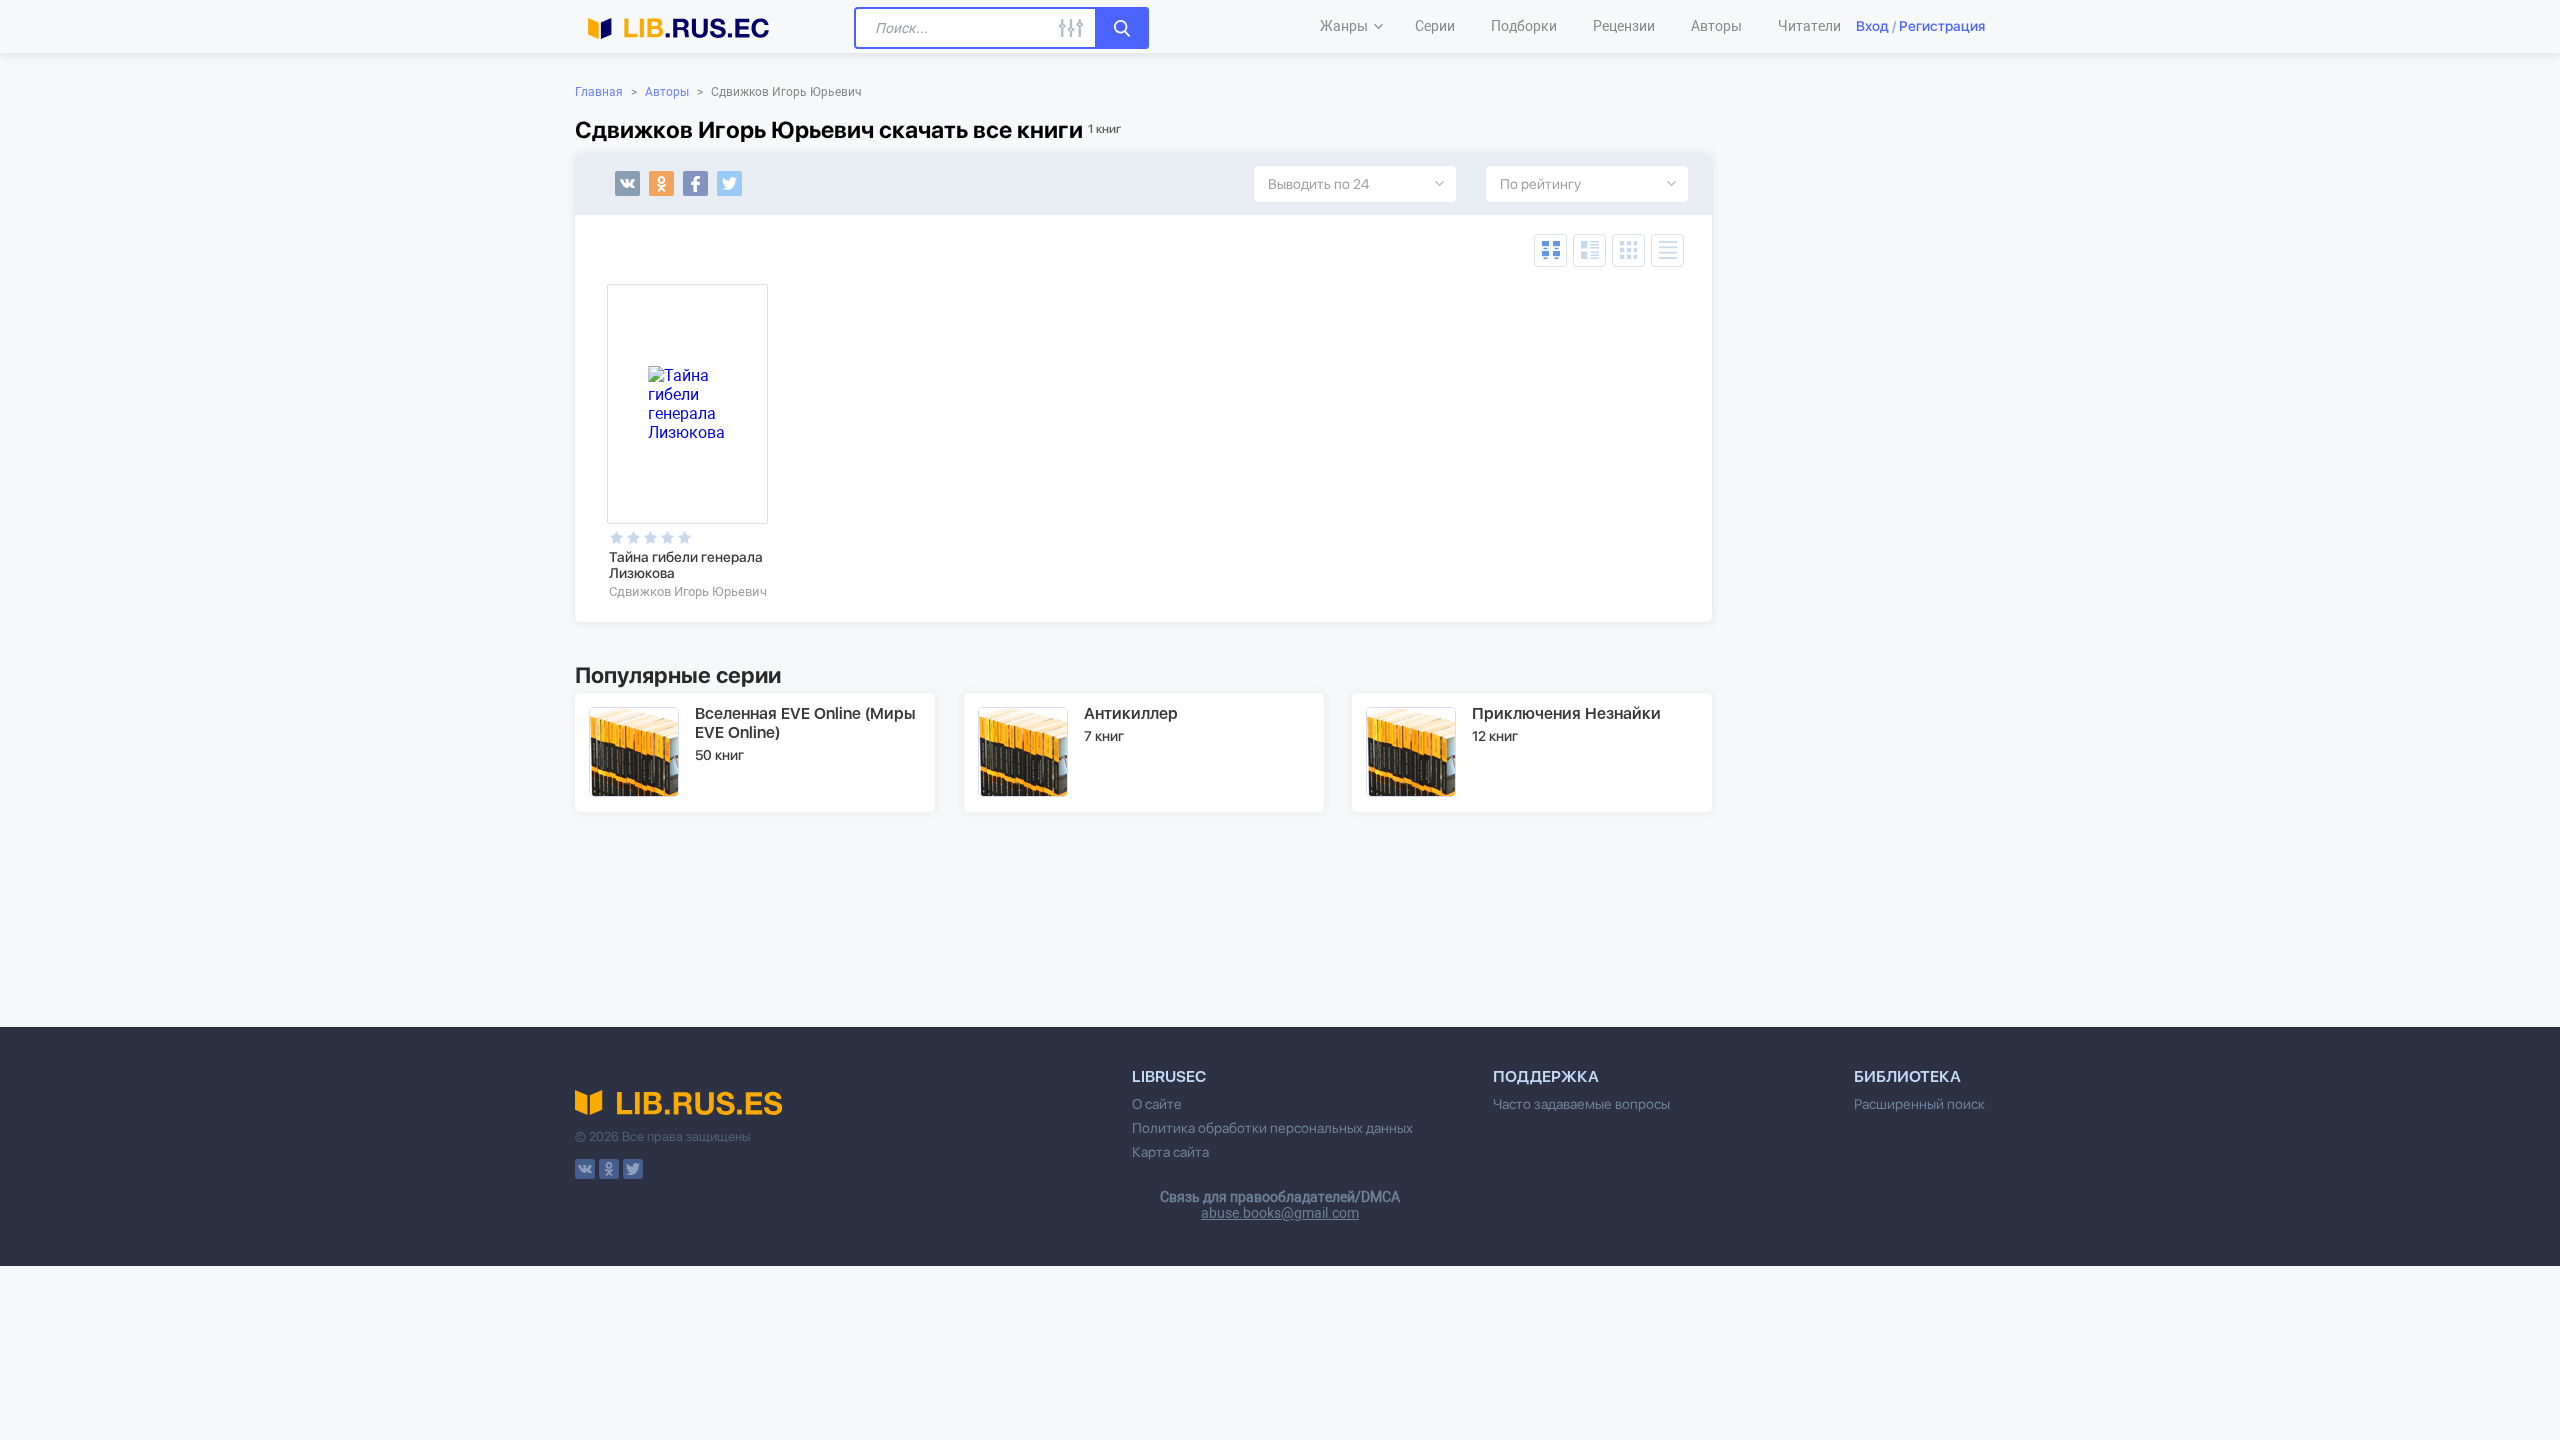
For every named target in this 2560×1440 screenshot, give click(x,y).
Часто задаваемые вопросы (1581, 1104)
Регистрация (1942, 26)
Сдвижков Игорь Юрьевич (688, 591)
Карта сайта (1170, 1152)
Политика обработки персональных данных (1272, 1128)
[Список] (1589, 250)
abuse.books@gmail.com (1280, 1213)
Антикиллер (1131, 713)
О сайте (1157, 1104)
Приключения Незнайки (1566, 713)
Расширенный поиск (1919, 1104)
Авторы (667, 92)
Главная (599, 92)
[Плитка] (1628, 250)
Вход (1872, 26)
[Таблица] (1550, 250)
